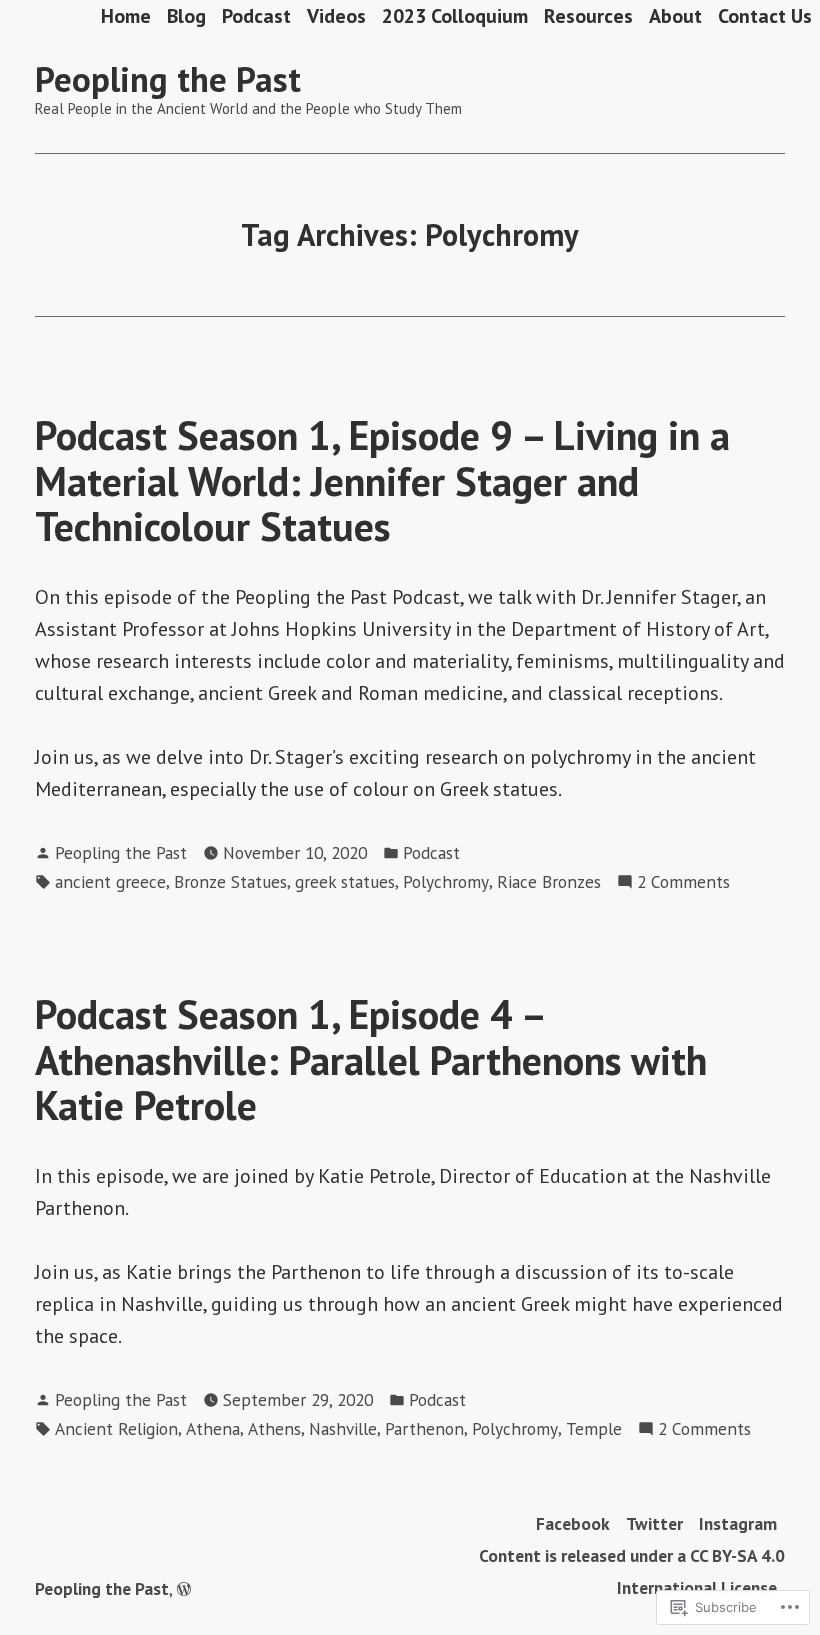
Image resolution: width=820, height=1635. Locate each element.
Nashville (343, 1428)
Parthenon (424, 1428)
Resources (588, 15)
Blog (186, 15)
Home (126, 15)
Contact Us (765, 15)
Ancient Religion (116, 1428)
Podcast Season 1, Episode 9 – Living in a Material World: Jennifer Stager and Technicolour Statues (382, 480)
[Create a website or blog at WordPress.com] (184, 1588)
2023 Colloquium (455, 15)
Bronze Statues (230, 881)
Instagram (738, 1523)
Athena (213, 1428)
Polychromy (446, 881)
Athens (274, 1428)
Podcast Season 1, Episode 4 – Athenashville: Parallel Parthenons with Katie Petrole (371, 1059)
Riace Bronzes (549, 881)
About (675, 15)
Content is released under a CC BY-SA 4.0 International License (632, 1571)
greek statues (345, 881)
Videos (336, 15)
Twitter (654, 1523)
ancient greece (110, 881)
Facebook (573, 1523)
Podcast (256, 15)
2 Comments (683, 882)
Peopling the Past (168, 79)
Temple (594, 1428)
